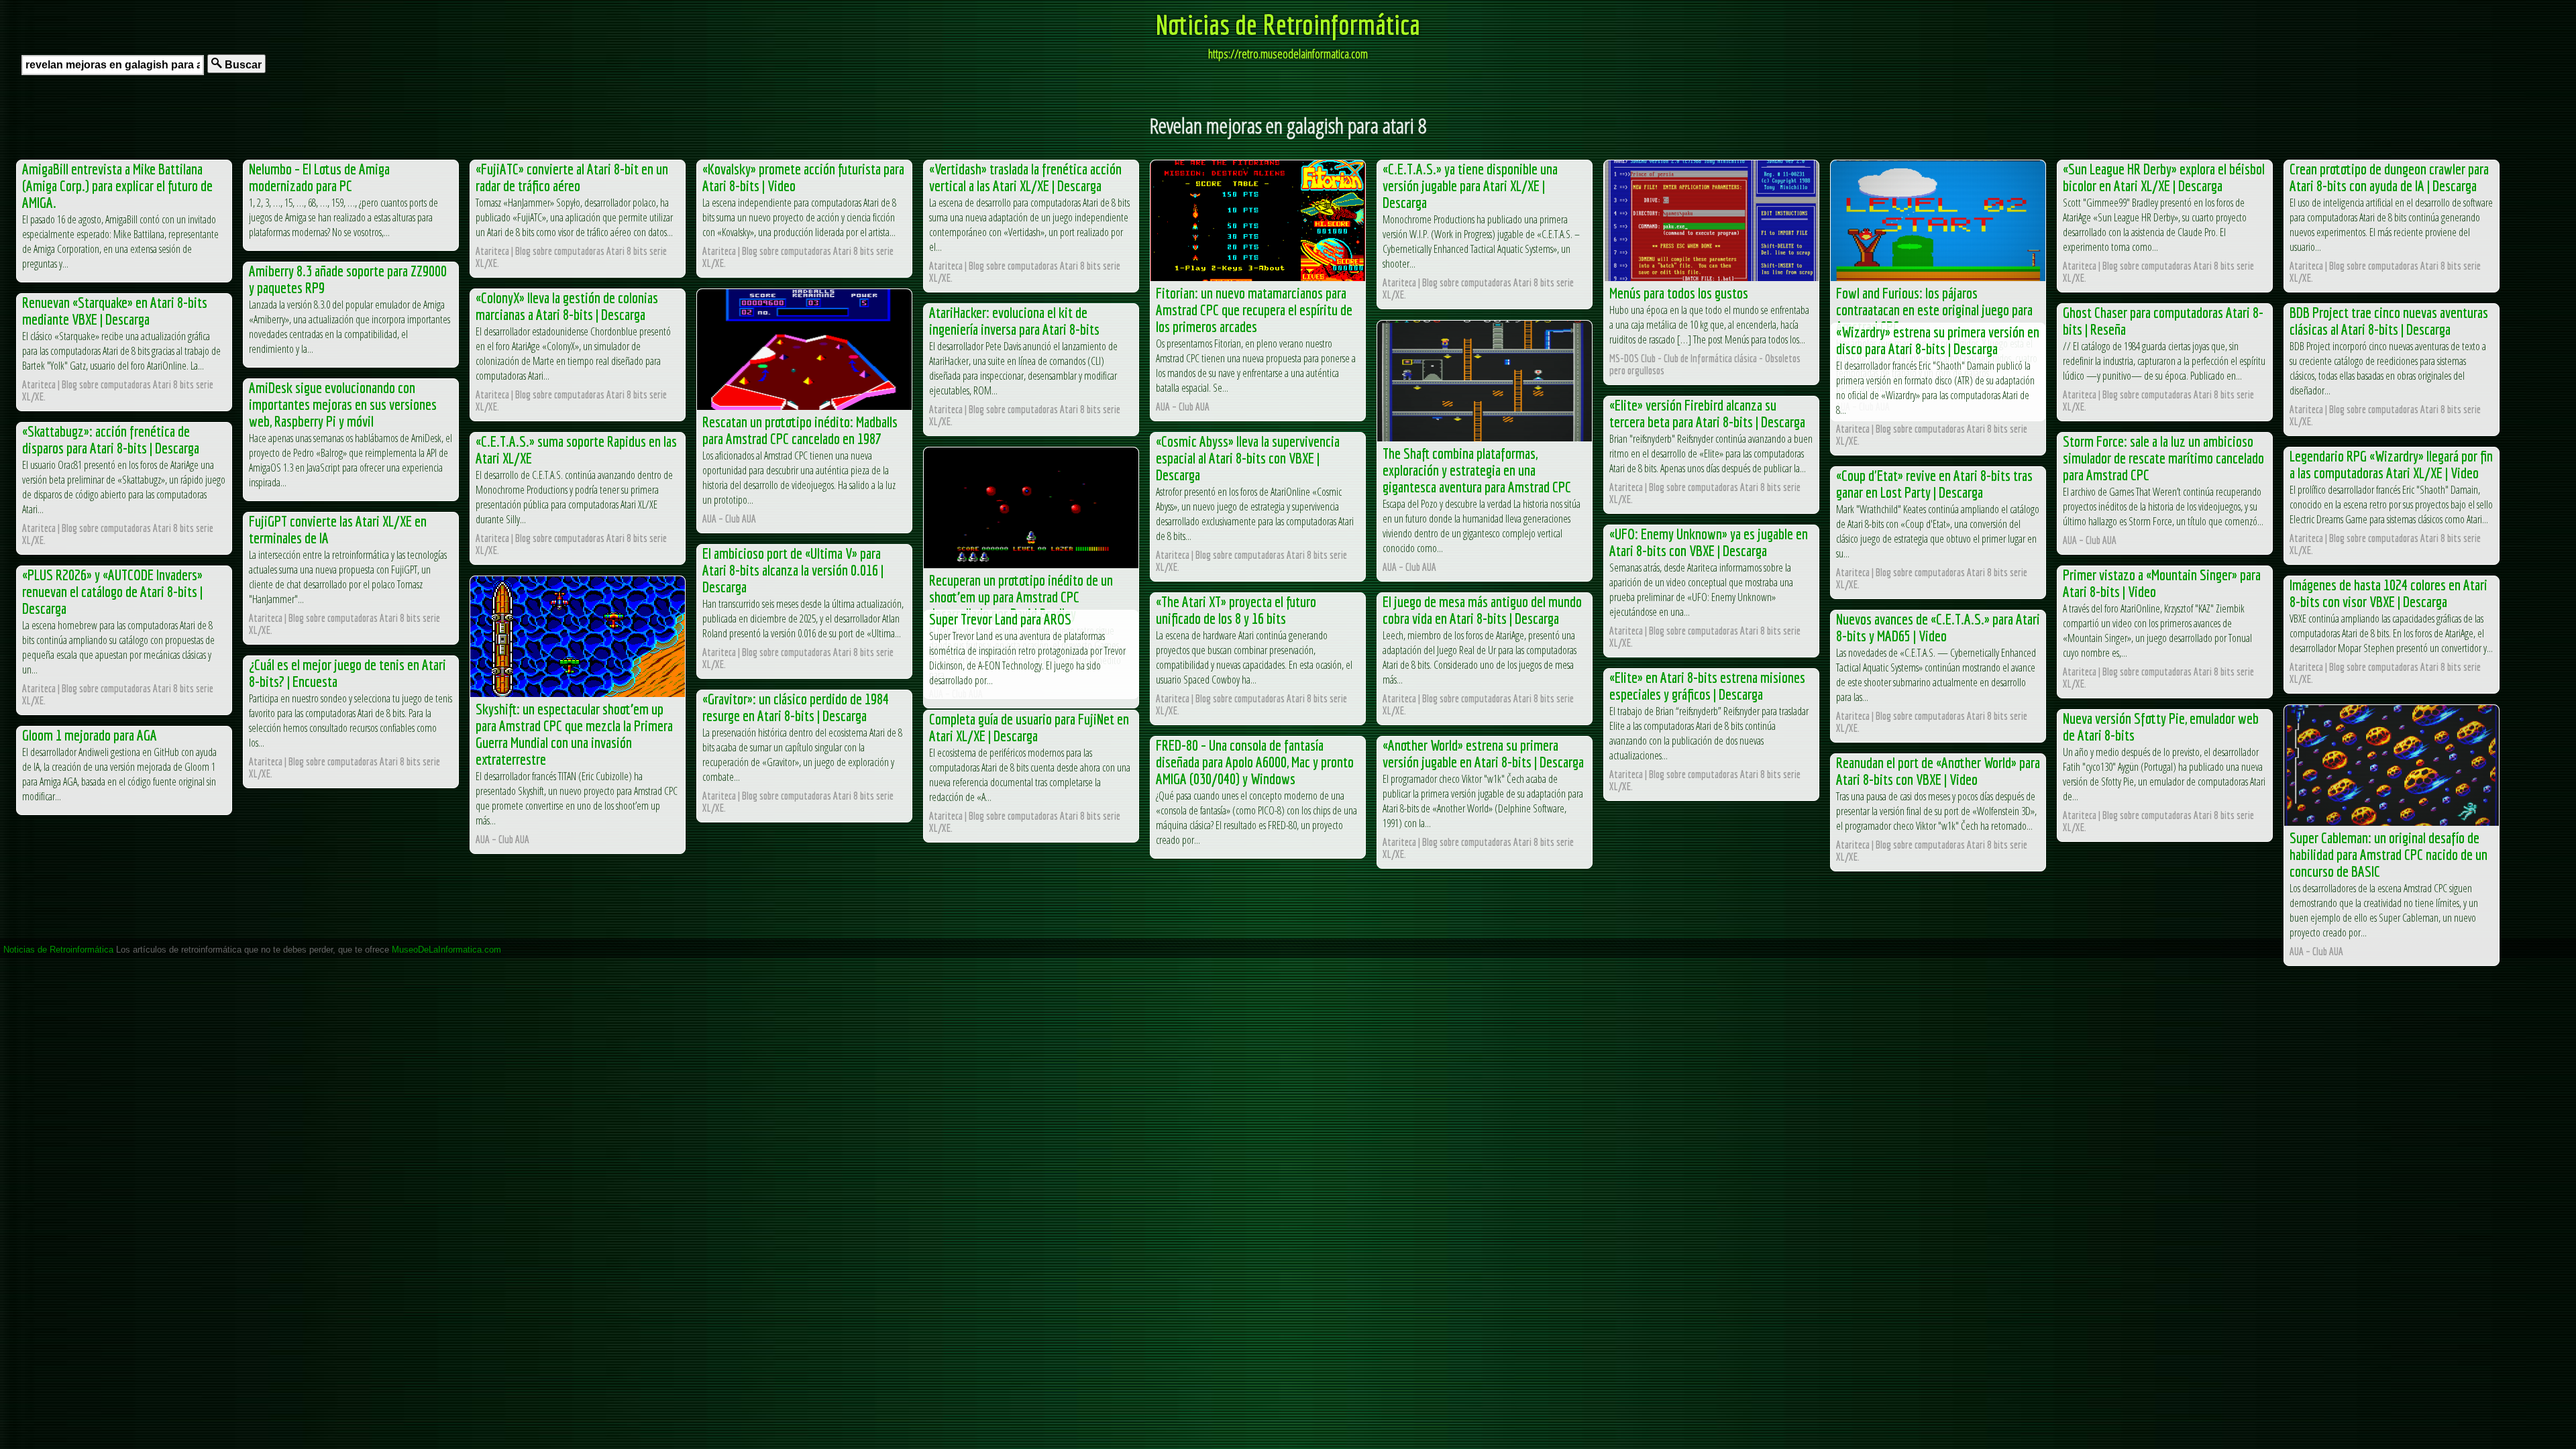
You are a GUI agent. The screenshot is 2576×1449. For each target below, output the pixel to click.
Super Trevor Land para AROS (1000, 619)
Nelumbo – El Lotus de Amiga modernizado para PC (319, 177)
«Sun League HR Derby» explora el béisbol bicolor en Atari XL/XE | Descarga (2164, 177)
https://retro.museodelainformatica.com (1288, 54)
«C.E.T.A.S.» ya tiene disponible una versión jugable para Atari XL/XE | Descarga (1470, 185)
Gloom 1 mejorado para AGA (90, 735)
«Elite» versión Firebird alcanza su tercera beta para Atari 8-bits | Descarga (1707, 413)
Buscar (242, 65)
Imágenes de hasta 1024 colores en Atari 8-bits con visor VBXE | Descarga (2389, 593)
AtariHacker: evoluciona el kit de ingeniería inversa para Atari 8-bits (1014, 321)
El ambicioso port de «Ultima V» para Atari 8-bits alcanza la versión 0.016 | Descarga (793, 570)
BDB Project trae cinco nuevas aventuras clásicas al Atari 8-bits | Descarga (2389, 321)
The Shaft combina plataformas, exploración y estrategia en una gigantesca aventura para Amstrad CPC (1477, 470)
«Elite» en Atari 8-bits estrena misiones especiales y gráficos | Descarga (1707, 686)
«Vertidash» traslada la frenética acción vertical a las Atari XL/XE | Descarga (1025, 177)
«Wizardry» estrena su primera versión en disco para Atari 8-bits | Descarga (1938, 340)
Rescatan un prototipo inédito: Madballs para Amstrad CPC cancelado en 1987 (800, 430)
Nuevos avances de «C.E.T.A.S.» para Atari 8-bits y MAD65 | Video (1938, 627)
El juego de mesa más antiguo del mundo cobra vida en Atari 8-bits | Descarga (1482, 610)
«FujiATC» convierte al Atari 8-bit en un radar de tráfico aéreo (572, 177)
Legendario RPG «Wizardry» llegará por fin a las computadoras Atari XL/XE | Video (2391, 464)
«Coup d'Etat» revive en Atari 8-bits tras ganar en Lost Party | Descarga (1934, 484)
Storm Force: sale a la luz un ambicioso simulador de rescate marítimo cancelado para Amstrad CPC (2163, 458)
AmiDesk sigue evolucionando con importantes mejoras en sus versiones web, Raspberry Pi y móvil (343, 404)
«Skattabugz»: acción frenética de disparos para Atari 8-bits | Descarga (111, 439)
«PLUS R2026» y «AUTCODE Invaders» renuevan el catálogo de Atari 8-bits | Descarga (112, 591)
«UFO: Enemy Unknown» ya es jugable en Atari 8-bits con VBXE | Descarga (1709, 542)
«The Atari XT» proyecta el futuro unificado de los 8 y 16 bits (1236, 610)
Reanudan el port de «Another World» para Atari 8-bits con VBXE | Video (1938, 771)
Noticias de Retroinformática (1288, 24)
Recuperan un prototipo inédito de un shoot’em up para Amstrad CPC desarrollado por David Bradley (1021, 597)
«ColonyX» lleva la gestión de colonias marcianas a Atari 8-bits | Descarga (567, 306)
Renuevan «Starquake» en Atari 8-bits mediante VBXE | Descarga (115, 311)
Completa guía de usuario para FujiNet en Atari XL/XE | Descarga (1029, 727)
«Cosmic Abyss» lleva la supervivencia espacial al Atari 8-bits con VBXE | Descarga (1248, 458)
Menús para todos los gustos (1679, 293)
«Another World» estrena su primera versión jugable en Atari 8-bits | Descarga (1483, 753)
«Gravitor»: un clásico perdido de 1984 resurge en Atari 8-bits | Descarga (796, 707)
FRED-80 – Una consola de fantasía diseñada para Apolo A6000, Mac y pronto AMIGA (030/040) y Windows (1255, 762)
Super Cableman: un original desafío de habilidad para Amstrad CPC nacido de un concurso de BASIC (2389, 854)
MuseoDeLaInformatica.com (446, 950)
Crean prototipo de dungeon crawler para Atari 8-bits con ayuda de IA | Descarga (2389, 177)
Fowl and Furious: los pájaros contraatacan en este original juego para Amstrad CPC (1934, 310)
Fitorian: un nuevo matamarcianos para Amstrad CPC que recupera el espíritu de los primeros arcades (1254, 310)
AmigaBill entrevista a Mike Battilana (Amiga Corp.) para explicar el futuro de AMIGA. (117, 185)
